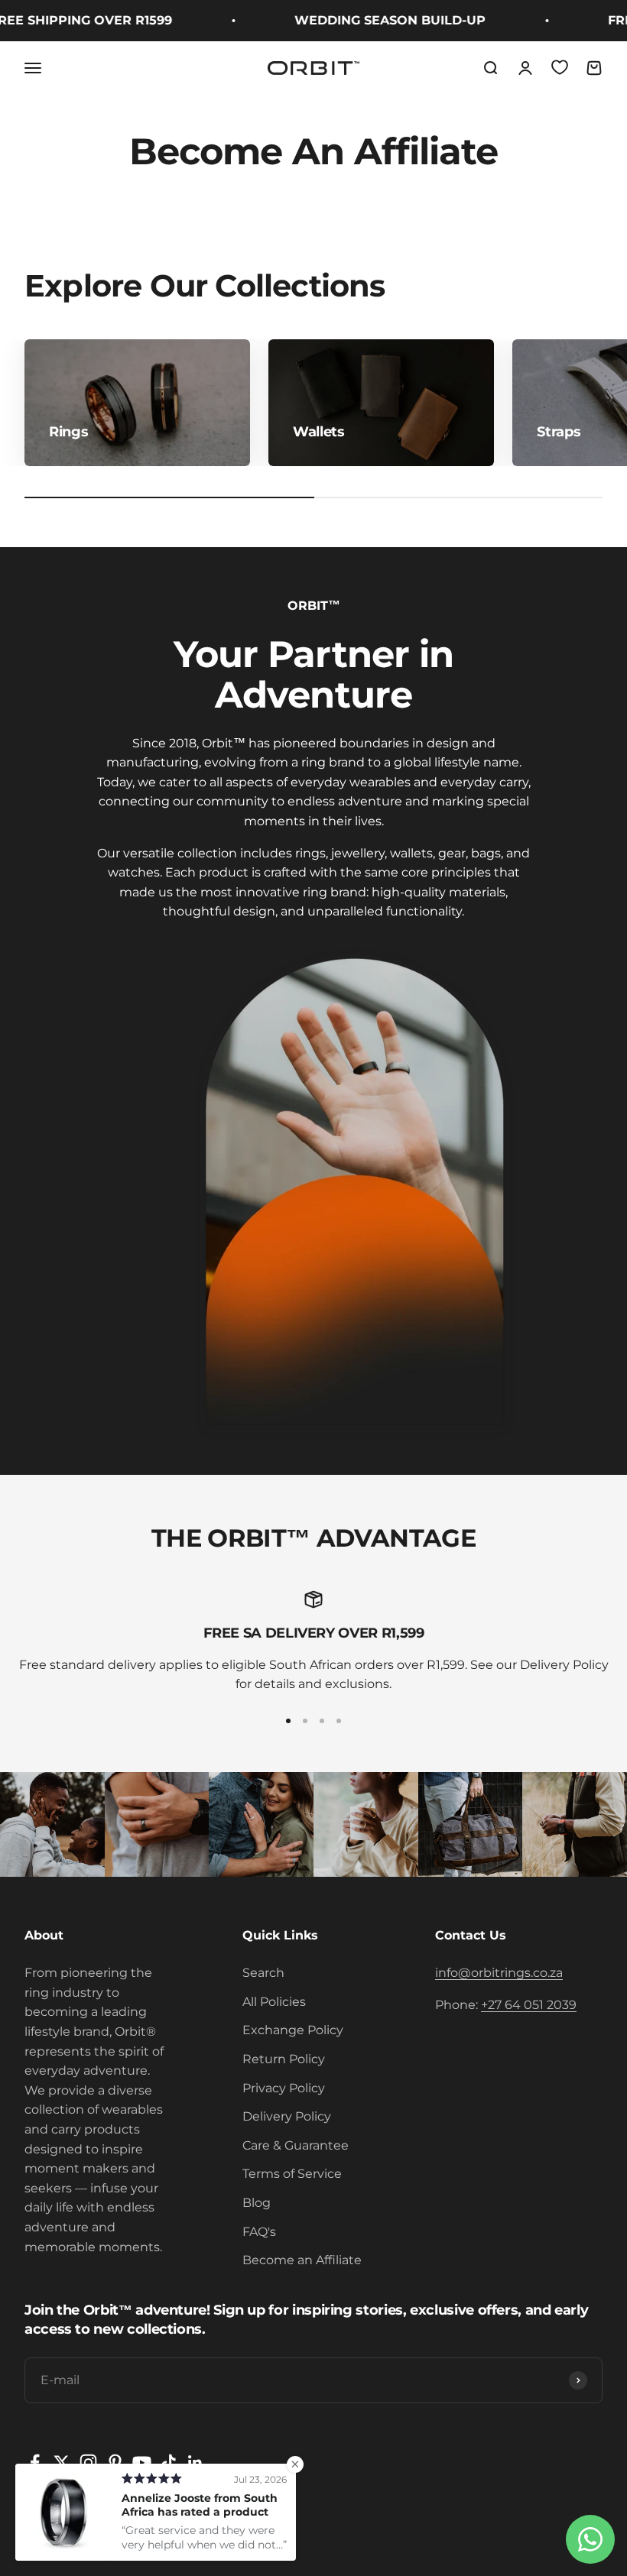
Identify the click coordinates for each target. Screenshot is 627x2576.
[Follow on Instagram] (88, 2463)
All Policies (274, 2002)
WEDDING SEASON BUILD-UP (373, 20)
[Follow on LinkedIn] (195, 2463)
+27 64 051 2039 (529, 2005)
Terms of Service (292, 2174)
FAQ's (259, 2232)
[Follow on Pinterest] (115, 2463)
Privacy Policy (284, 2088)
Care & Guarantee (296, 2145)
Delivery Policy (287, 2116)
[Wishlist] (560, 67)
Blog (257, 2203)
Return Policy (284, 2059)
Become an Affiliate (302, 2260)
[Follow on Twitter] (62, 2463)
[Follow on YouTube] (142, 2463)
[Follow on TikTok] (169, 2463)
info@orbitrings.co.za (499, 1973)
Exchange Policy (293, 2030)
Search (263, 1973)
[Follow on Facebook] (35, 2463)
